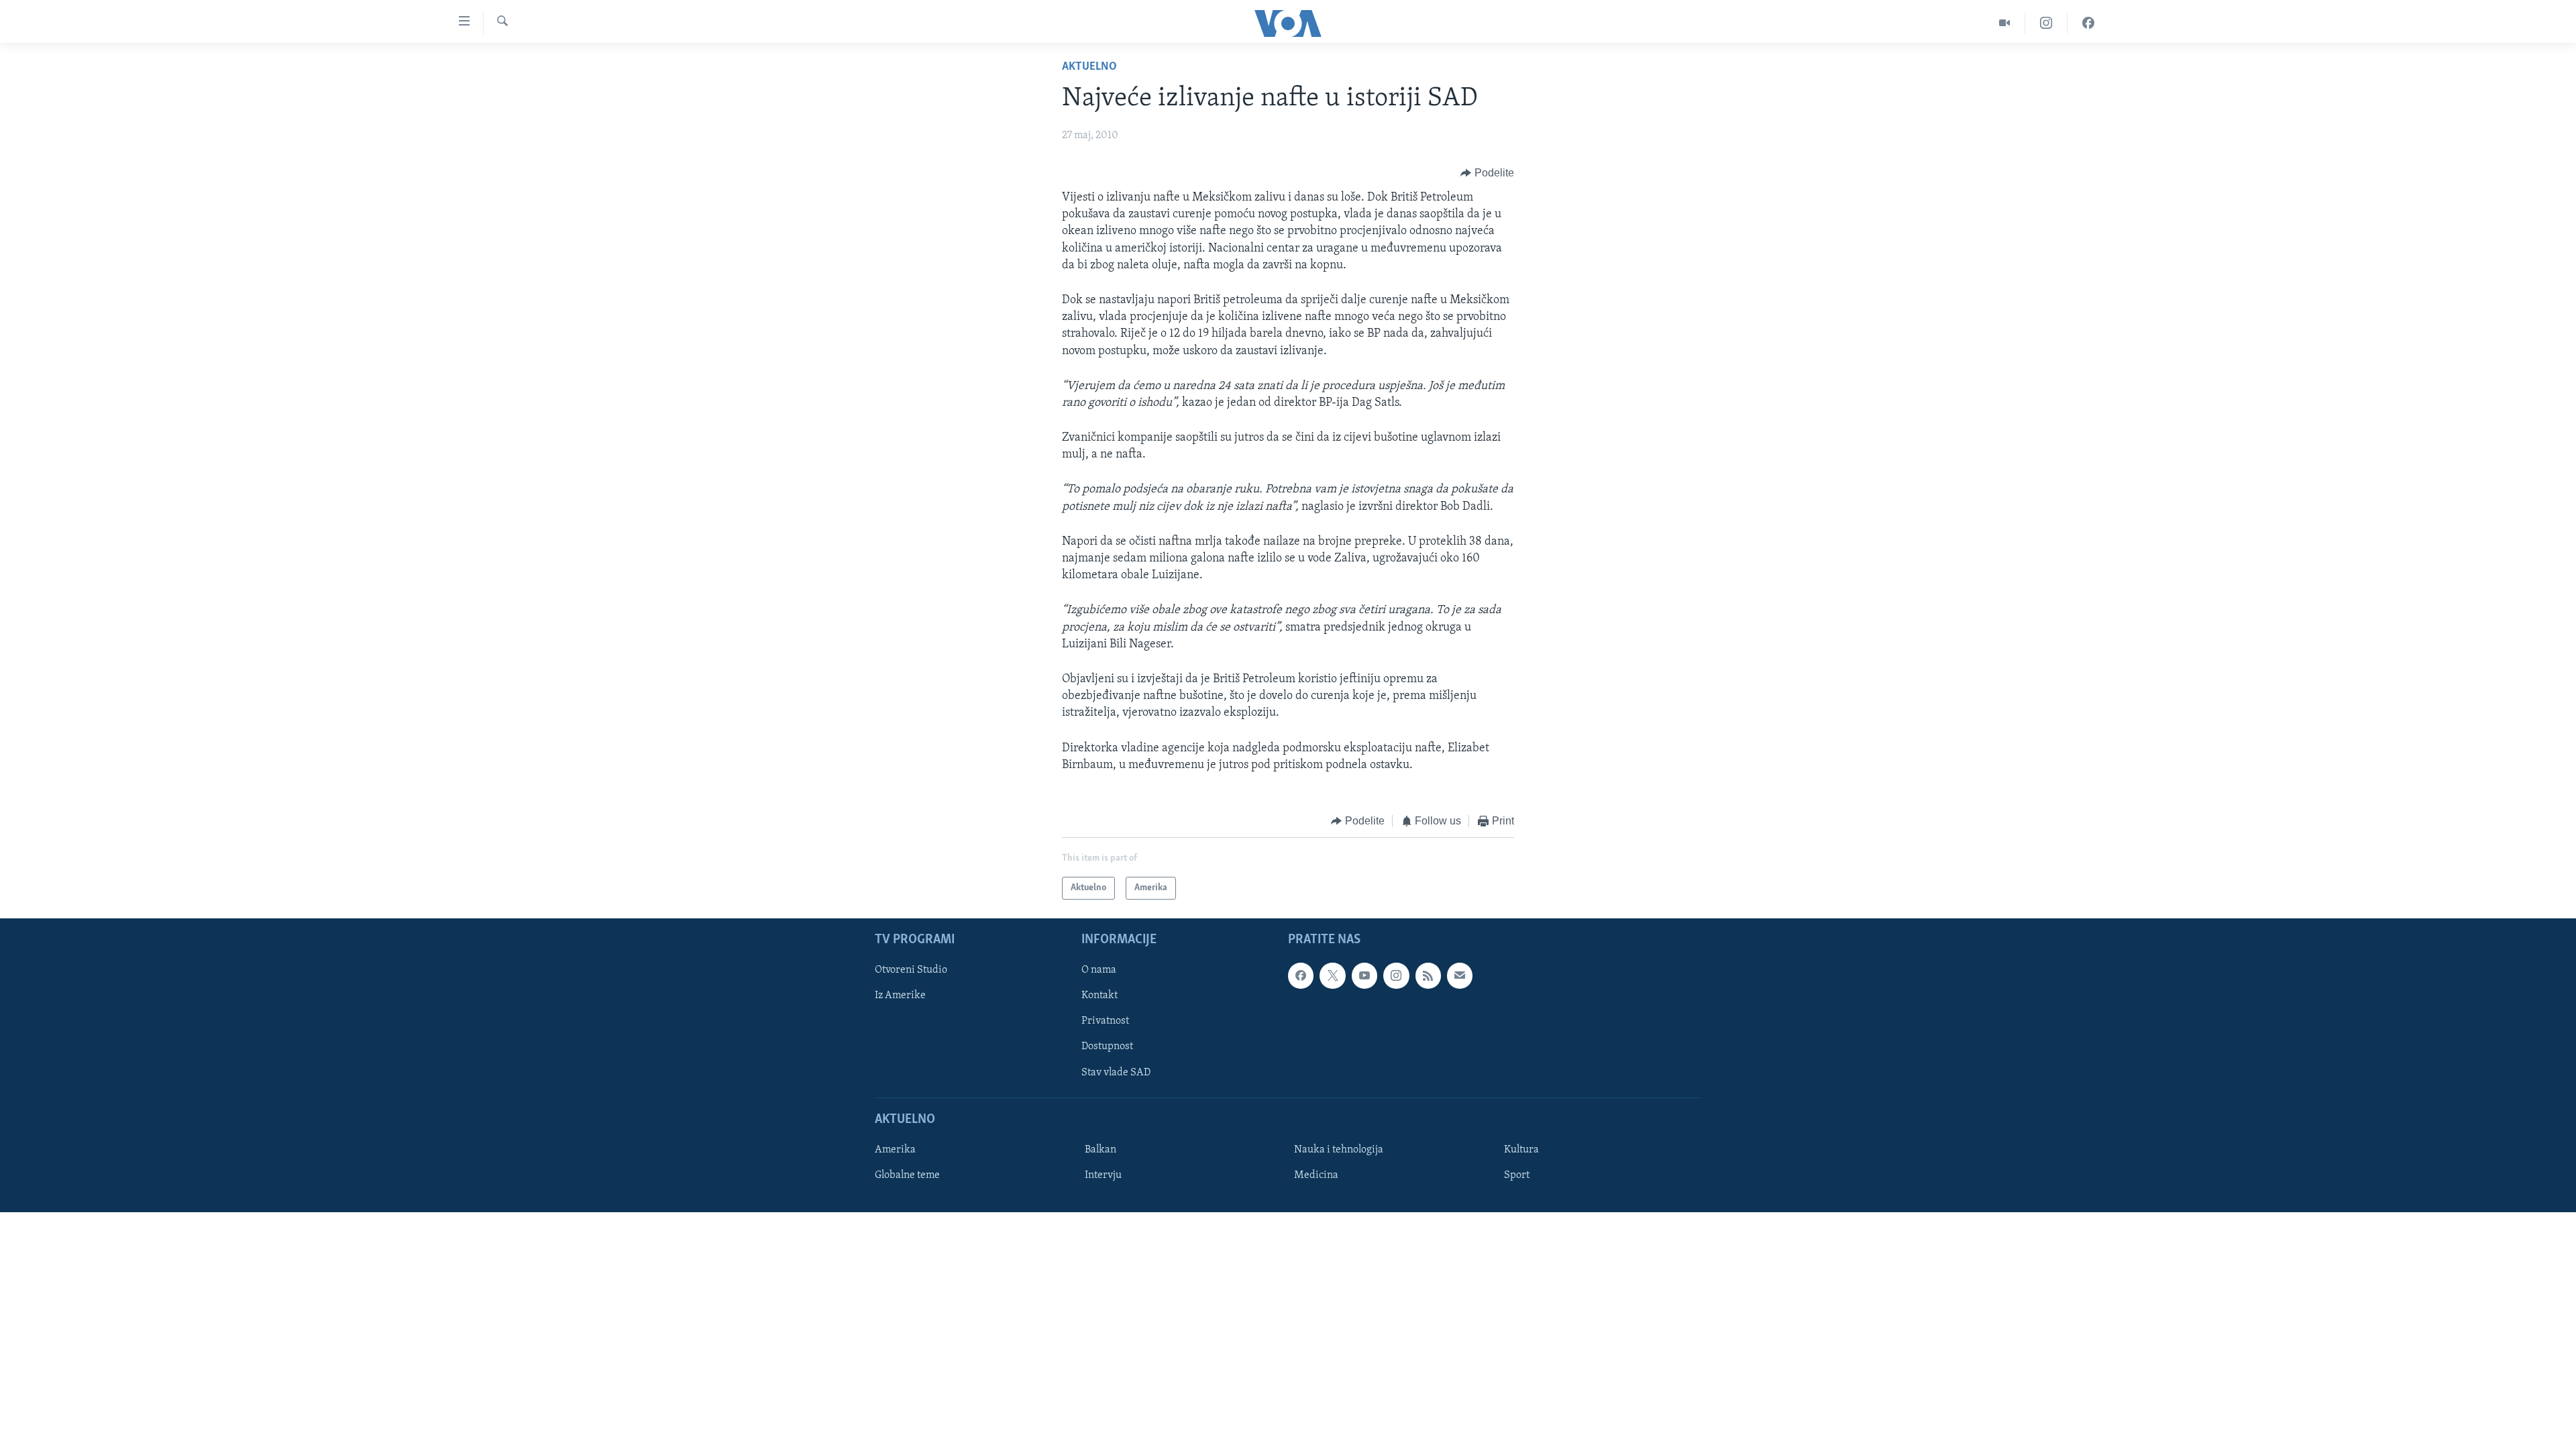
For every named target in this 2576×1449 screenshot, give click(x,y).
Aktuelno (1089, 67)
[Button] (1487, 173)
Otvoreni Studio (911, 971)
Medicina (1316, 1175)
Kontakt (1099, 996)
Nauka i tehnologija (1339, 1150)
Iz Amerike (900, 996)
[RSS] (1428, 976)
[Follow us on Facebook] (1301, 976)
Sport (1517, 1175)
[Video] (2005, 23)
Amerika (895, 1150)
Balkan (1101, 1150)
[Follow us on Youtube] (1364, 976)
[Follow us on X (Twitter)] (1332, 976)
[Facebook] (2088, 23)
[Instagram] (2046, 23)
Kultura (1521, 1150)
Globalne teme (907, 1175)
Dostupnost (1107, 1047)
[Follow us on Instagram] (1396, 976)
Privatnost (1105, 1022)
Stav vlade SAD (1116, 1073)
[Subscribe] (1460, 976)
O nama (1099, 971)
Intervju (1103, 1175)
